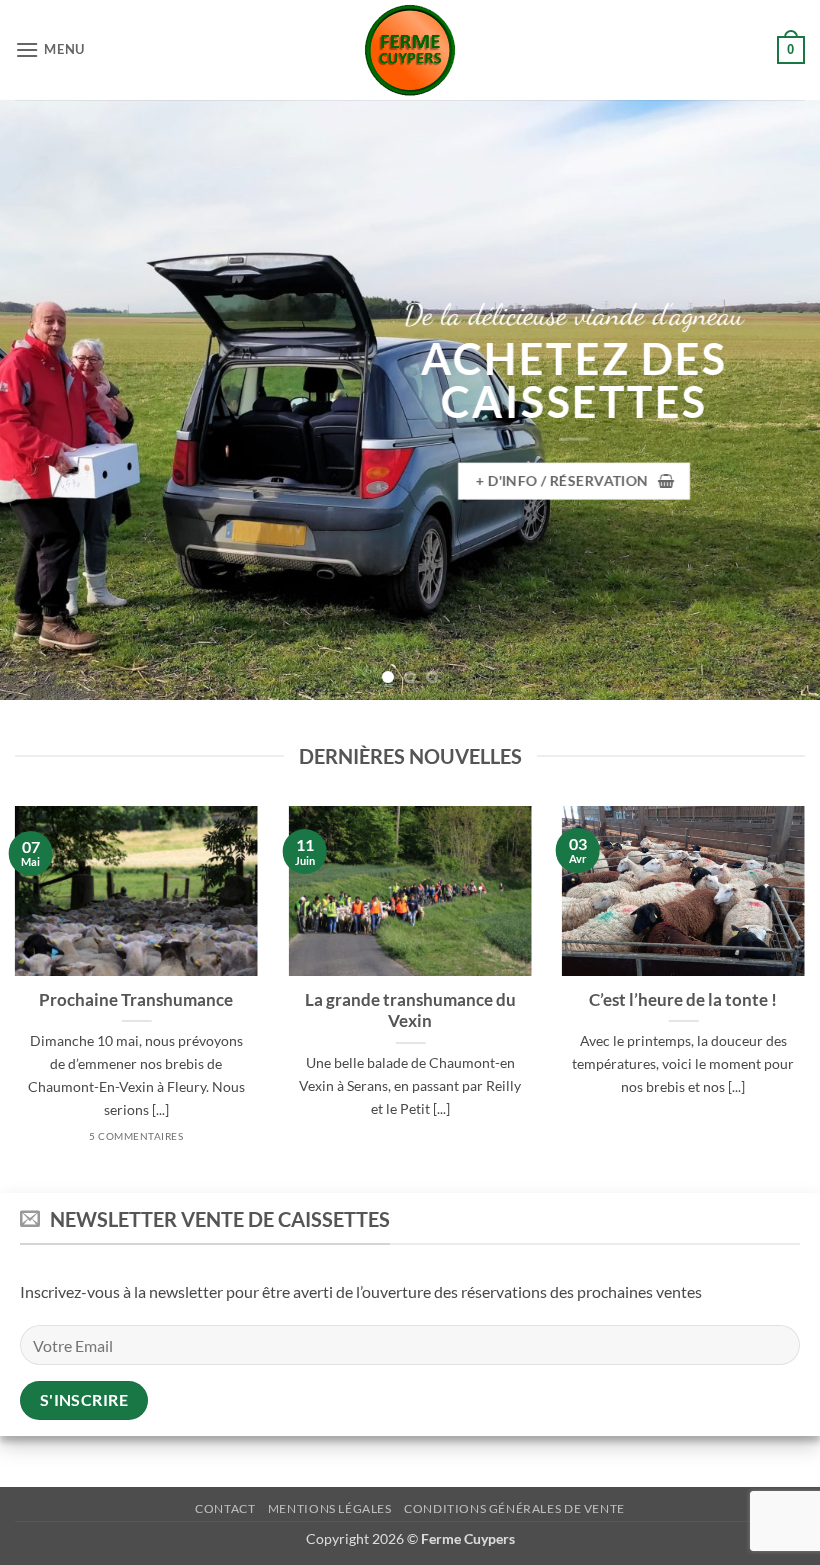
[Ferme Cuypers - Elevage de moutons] (410, 50)
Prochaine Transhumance (137, 1000)
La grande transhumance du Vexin (409, 1011)
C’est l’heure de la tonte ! (683, 1000)
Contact (225, 1508)
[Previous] (42, 400)
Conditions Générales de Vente (514, 1508)
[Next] (778, 400)
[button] (50, 49)
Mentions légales (330, 1508)
